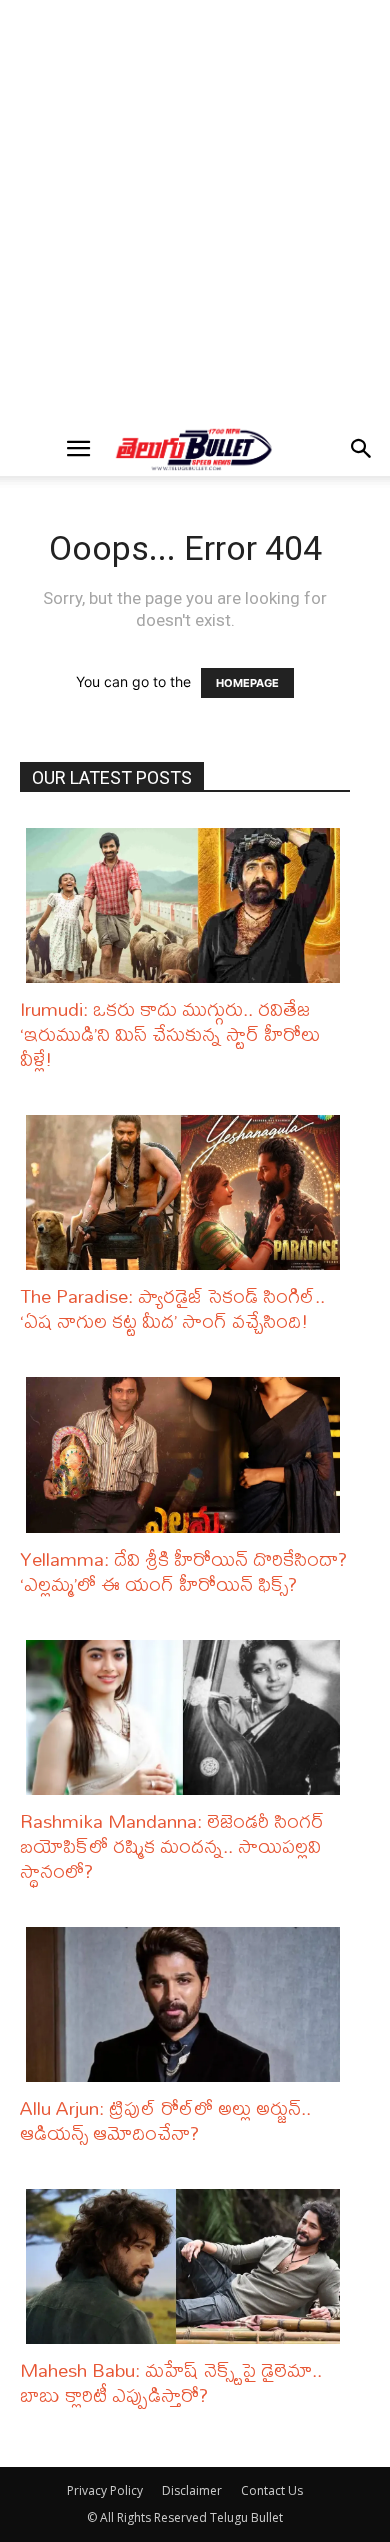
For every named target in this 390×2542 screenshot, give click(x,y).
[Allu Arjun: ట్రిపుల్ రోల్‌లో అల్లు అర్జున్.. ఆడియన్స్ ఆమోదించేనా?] (188, 2004)
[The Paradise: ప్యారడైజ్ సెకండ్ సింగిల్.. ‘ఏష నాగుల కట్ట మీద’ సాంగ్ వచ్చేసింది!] (188, 1192)
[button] (78, 449)
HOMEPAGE (247, 683)
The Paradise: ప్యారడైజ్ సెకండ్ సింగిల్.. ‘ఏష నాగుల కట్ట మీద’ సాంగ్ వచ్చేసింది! (172, 1308)
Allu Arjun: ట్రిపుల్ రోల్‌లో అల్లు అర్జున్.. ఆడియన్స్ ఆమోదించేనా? (165, 2120)
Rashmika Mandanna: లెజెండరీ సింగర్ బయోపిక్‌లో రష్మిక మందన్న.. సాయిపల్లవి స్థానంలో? (172, 1845)
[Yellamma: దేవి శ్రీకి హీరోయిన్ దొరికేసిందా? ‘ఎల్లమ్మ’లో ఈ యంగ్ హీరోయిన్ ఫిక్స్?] (188, 1454)
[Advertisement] (195, 211)
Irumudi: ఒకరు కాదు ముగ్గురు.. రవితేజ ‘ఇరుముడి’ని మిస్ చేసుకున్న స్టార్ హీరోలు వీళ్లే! (170, 1033)
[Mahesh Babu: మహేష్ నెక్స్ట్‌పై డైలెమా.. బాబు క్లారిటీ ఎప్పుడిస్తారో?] (188, 2266)
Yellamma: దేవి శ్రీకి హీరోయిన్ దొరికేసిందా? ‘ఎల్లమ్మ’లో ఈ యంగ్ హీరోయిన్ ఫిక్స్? (183, 1571)
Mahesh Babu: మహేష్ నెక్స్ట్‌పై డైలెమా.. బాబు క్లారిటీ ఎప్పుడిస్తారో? (171, 2382)
